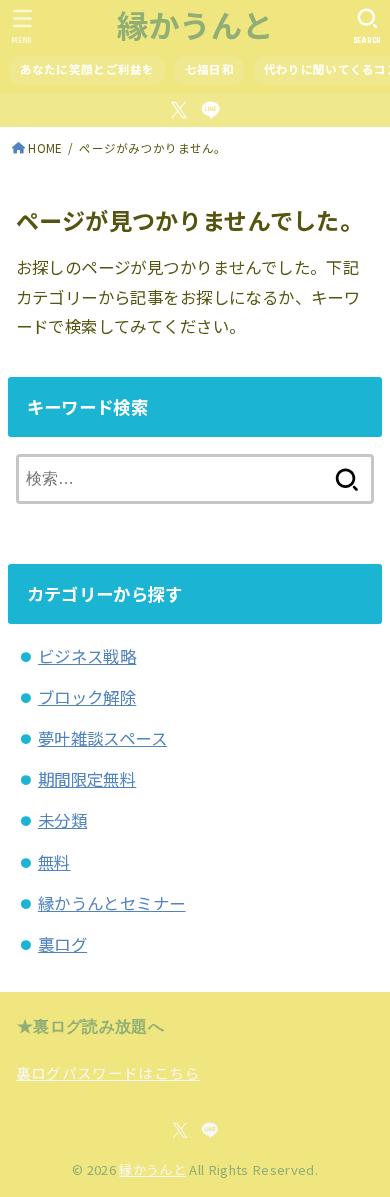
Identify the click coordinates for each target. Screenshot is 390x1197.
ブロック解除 (87, 697)
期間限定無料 (87, 779)
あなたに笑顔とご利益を (87, 69)
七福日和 (209, 69)
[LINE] (210, 110)
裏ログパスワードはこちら (108, 1072)
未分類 (62, 820)
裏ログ (62, 944)
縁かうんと (195, 24)
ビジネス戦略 (87, 656)
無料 (54, 862)
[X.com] (179, 110)
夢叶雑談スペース (102, 738)
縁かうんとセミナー (112, 903)
